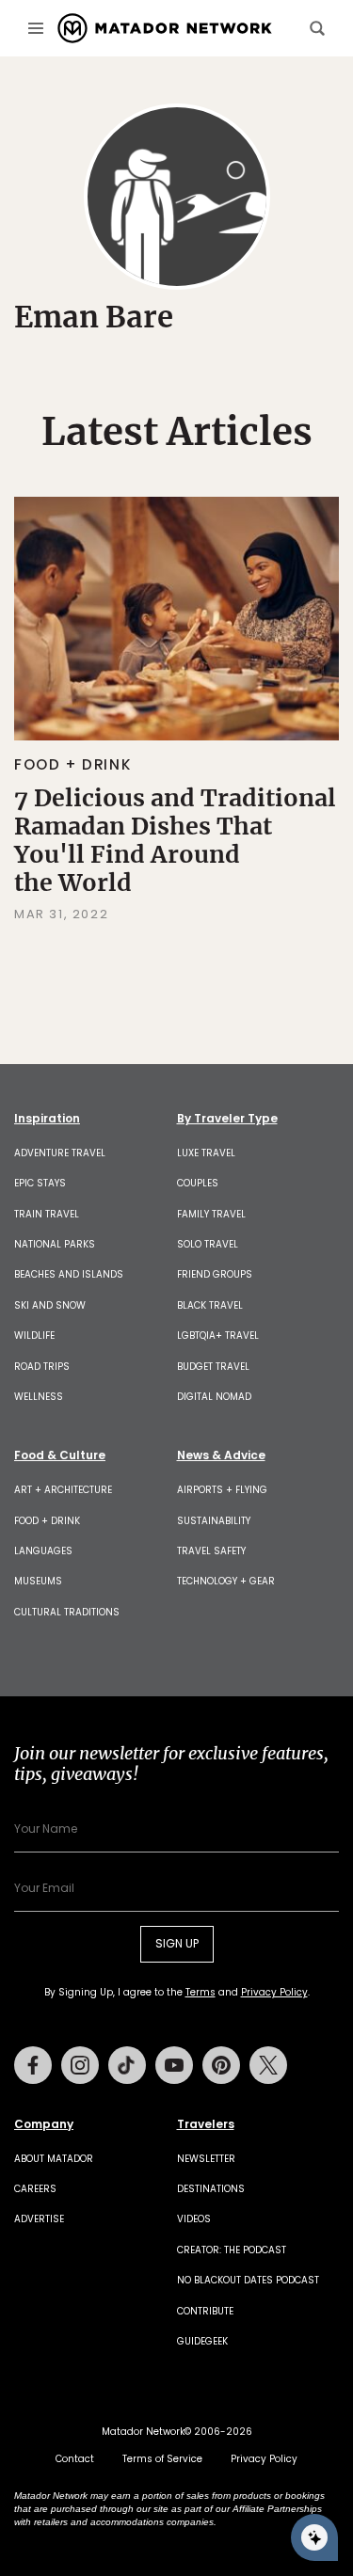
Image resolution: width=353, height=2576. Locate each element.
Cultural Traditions (67, 1612)
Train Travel (47, 1214)
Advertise (39, 2219)
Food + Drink (72, 764)
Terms (201, 1992)
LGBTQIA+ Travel (218, 1336)
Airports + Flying (222, 1490)
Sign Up (177, 1943)
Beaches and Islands (69, 1274)
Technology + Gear (226, 1581)
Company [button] (44, 2124)
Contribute (205, 2311)
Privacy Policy (274, 1992)
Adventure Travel (60, 1153)
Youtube (174, 2065)
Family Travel (211, 1214)
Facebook (33, 2065)
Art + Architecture (63, 1490)
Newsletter (206, 2159)
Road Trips (42, 1367)
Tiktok (127, 2065)
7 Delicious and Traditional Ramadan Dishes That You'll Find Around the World (175, 840)
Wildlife (34, 1336)
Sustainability (214, 1521)
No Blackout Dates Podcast (248, 2280)
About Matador (54, 2159)
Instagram (80, 2065)
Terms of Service (162, 2459)
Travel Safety (211, 1551)
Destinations (211, 2189)
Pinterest (221, 2065)
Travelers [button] (206, 2124)
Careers (35, 2189)
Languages (43, 1551)
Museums (38, 1581)
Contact (75, 2459)
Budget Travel (213, 1367)
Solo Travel (208, 1244)
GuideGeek (202, 2341)
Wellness (39, 1397)
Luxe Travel (206, 1153)
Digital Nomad (214, 1397)
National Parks (55, 1244)
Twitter (268, 2065)
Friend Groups (215, 1274)
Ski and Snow (50, 1305)
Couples (198, 1183)
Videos (194, 2219)
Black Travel (210, 1305)
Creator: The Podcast (232, 2250)
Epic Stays (40, 1183)
